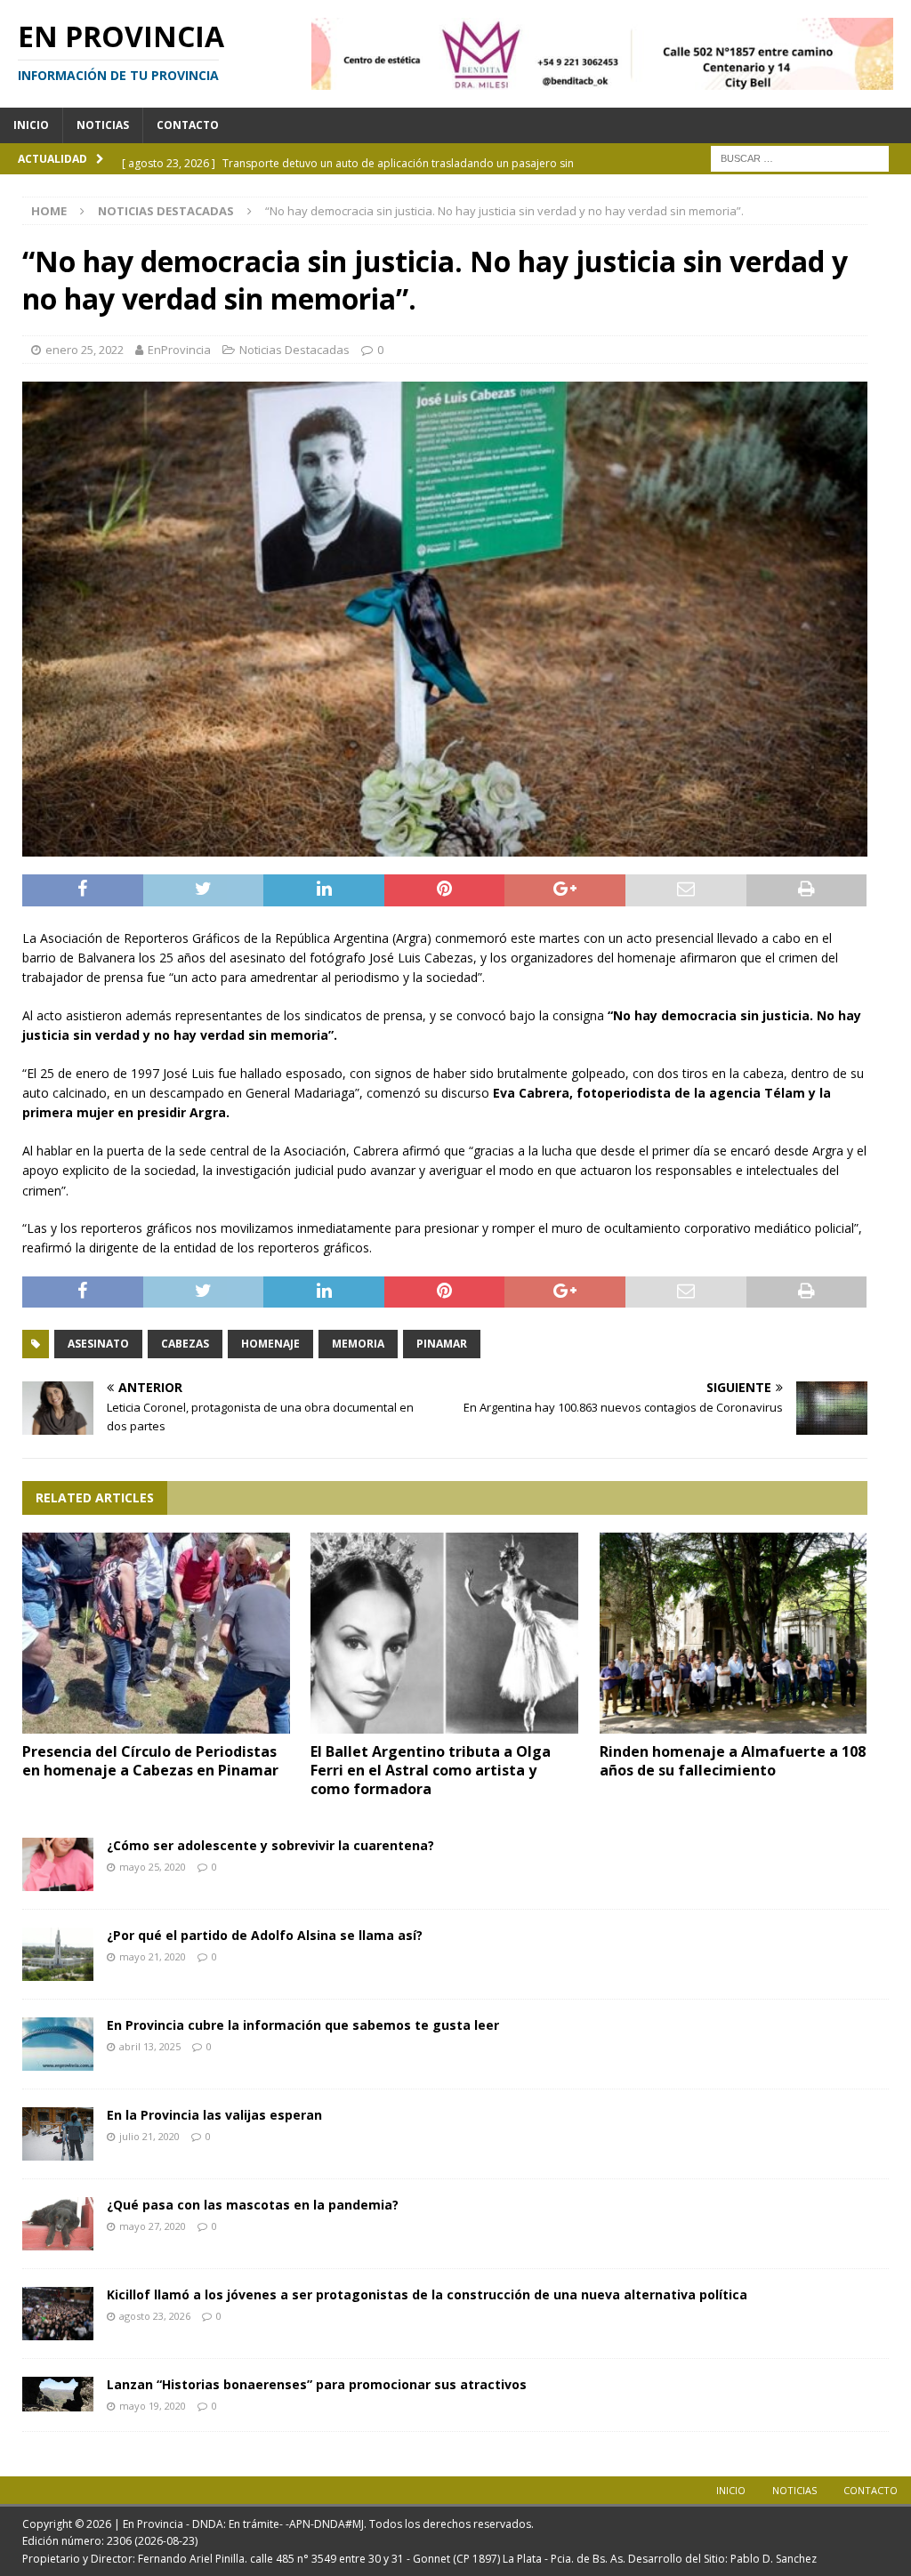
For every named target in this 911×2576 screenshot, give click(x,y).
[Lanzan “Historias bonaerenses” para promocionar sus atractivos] (58, 2394)
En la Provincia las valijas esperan (214, 2115)
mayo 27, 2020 (153, 2226)
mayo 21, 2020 (153, 1956)
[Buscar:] (800, 157)
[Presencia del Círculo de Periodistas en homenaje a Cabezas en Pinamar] (156, 1633)
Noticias (103, 125)
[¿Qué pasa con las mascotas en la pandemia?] (58, 2224)
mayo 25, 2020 (153, 1867)
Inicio (31, 125)
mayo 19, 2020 (153, 2406)
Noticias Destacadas (294, 350)
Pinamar (442, 1344)
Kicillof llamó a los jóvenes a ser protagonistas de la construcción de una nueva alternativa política (427, 2294)
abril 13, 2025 (150, 2046)
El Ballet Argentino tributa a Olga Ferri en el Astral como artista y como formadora (431, 1770)
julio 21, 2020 (149, 2136)
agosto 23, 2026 (155, 2316)
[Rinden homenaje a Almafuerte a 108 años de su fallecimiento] (734, 1633)
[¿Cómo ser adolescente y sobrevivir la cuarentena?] (58, 1864)
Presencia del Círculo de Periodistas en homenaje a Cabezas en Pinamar (150, 1761)
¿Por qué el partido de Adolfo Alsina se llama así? (265, 1935)
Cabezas (185, 1344)
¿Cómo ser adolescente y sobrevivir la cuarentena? (270, 1845)
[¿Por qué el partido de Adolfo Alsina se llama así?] (58, 1954)
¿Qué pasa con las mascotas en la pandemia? (253, 2205)
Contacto (188, 125)
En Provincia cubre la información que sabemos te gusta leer (303, 2025)
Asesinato (98, 1344)
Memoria (358, 1344)
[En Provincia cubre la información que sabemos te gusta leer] (58, 2044)
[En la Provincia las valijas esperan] (58, 2134)
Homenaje (270, 1344)
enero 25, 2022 (85, 350)
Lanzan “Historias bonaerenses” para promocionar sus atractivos (317, 2384)
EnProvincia (179, 350)
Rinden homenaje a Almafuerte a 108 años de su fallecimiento (733, 1761)
